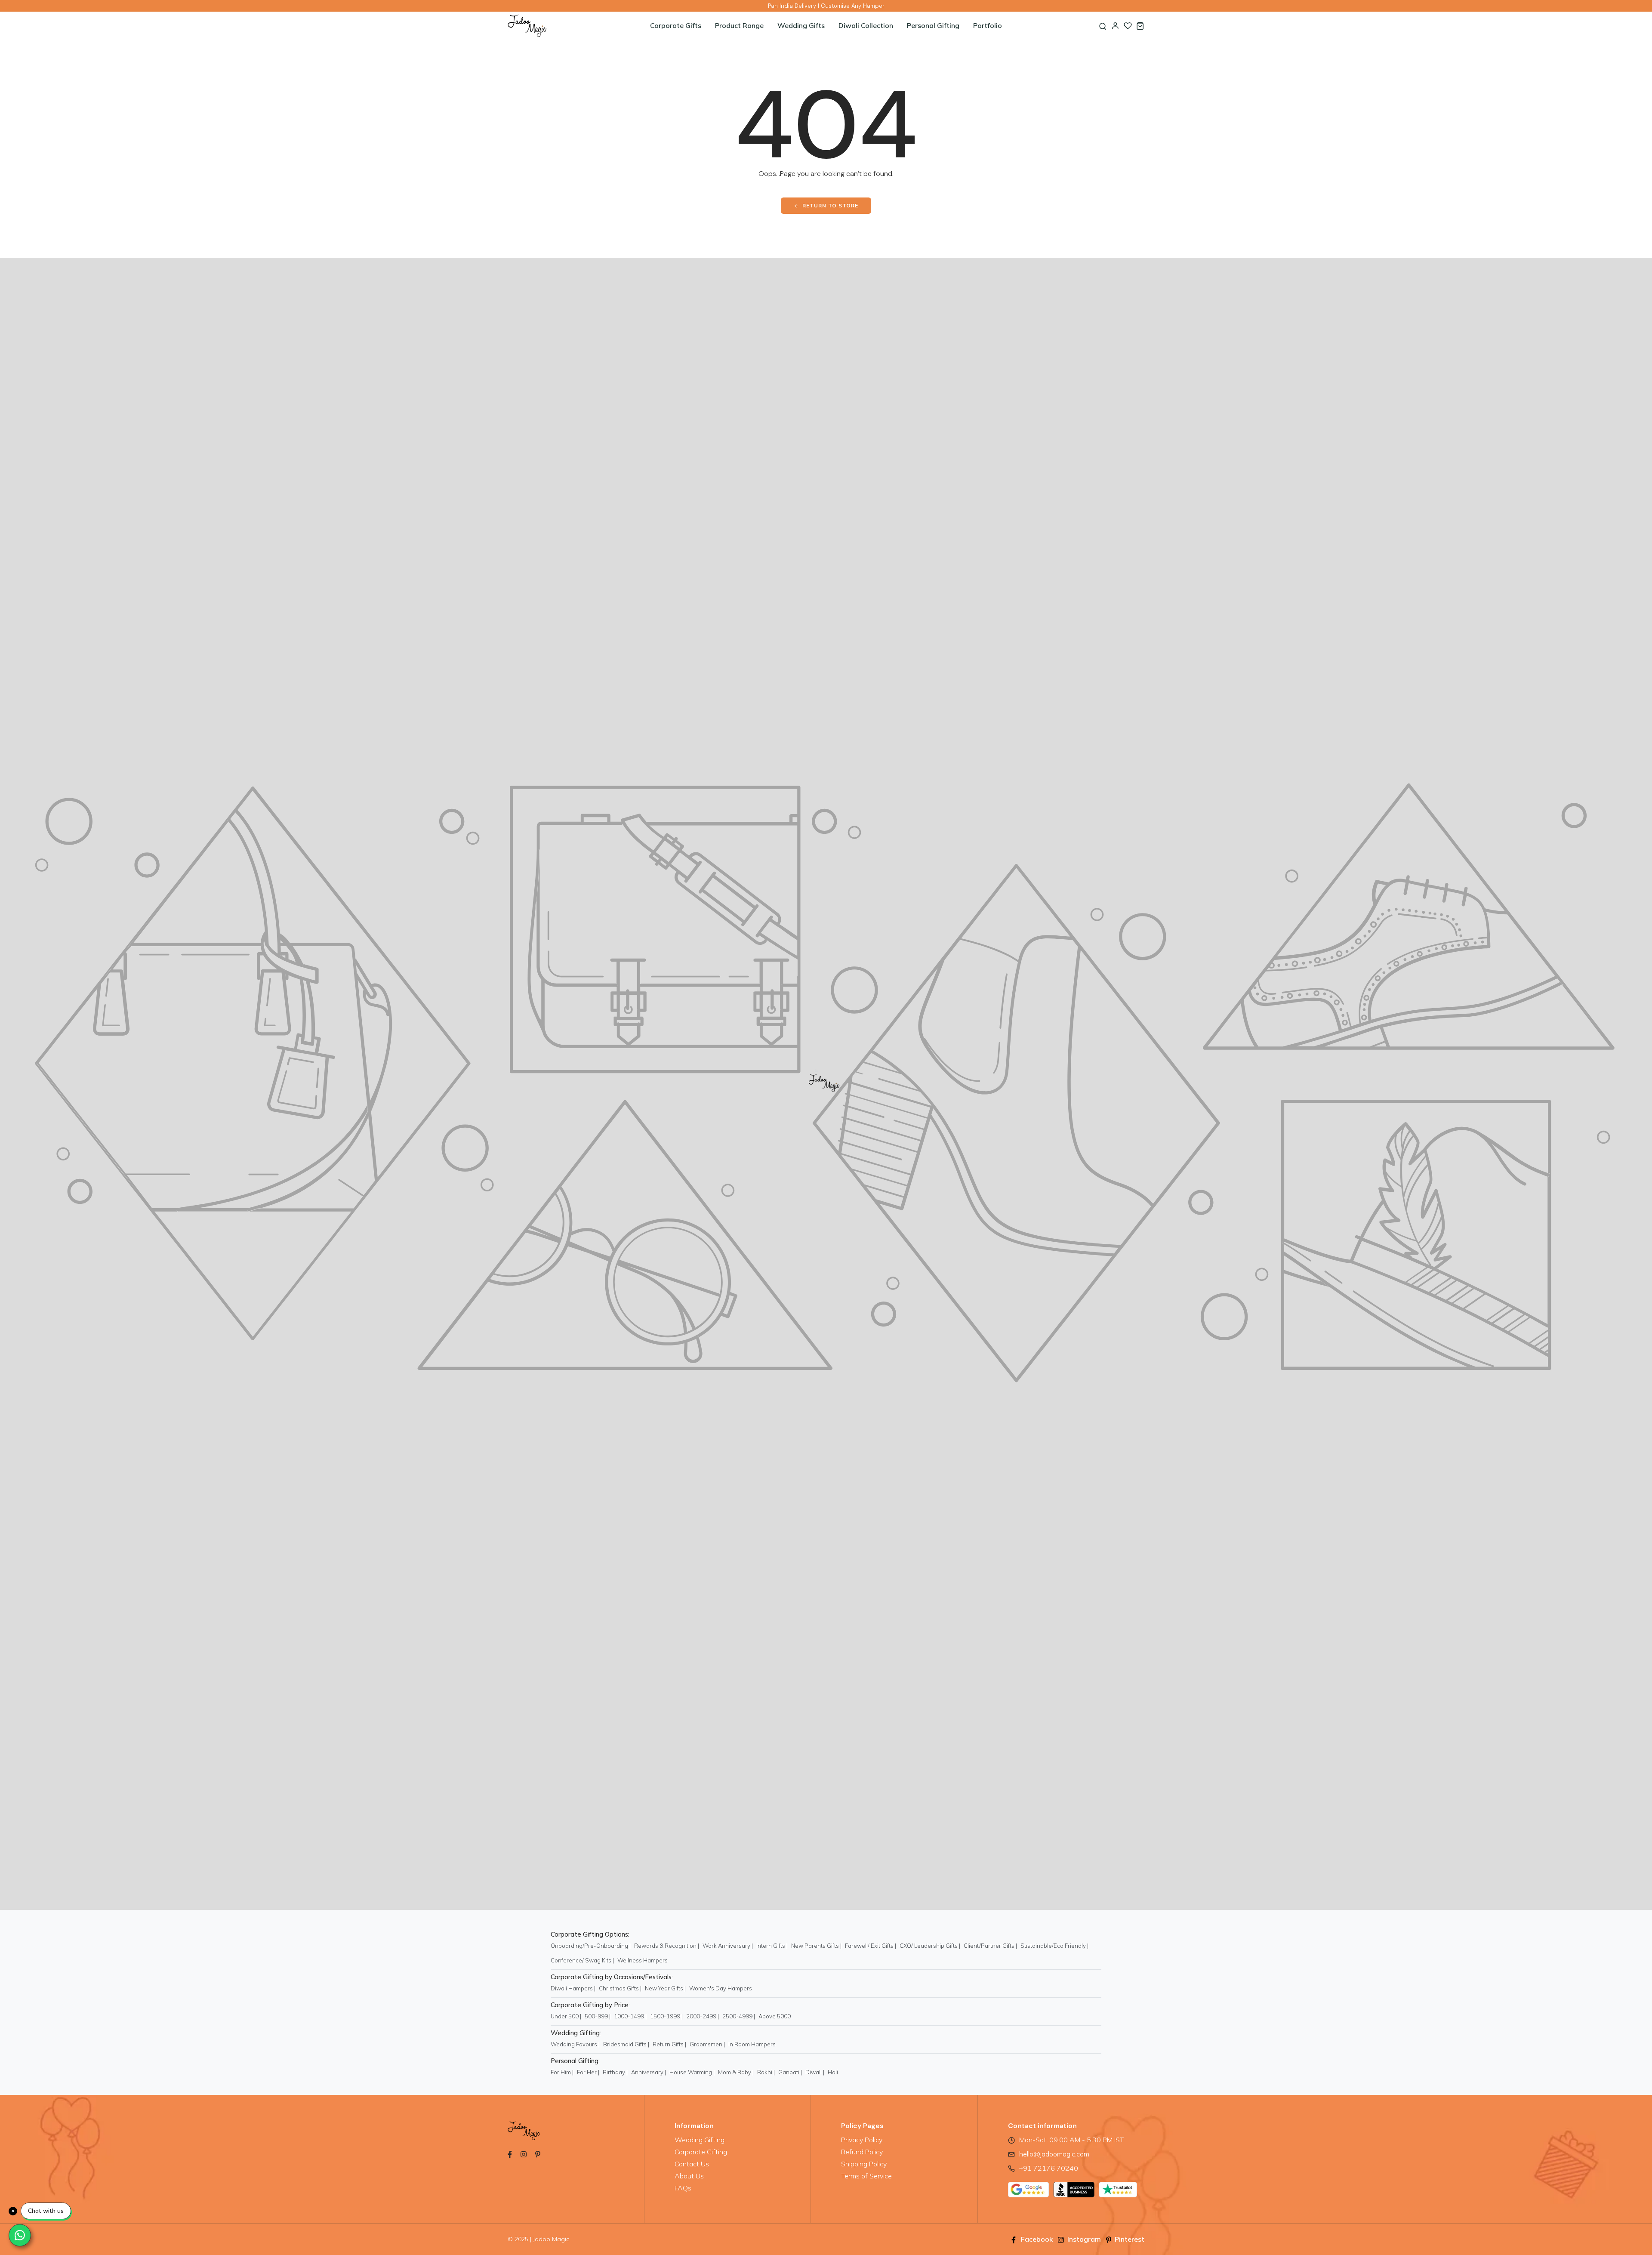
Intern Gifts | (772, 1946)
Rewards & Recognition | (667, 1946)
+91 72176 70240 (1049, 2168)
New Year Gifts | (665, 1988)
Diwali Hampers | (573, 1988)
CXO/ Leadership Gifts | (930, 1946)
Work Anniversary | (728, 1946)
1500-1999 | (666, 2016)
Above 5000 (775, 2016)
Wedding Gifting (700, 2140)
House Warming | (692, 2072)
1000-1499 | (630, 2016)
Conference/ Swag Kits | (582, 1960)
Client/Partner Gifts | (990, 1946)
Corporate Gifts (676, 25)
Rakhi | (766, 2072)
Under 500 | (566, 2016)
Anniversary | (649, 2072)
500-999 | (598, 2016)
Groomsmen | (707, 2044)
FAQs (683, 2188)
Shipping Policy (864, 2164)
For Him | (562, 2072)
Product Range (739, 25)
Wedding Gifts (801, 25)
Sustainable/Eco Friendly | (1054, 1946)
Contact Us (692, 2164)
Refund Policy (862, 2152)
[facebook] (510, 2153)
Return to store (830, 205)
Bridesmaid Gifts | (626, 2044)
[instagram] (524, 2153)
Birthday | (615, 2072)
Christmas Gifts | (620, 1988)
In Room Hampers (752, 2044)
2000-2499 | (703, 2016)
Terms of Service (866, 2176)
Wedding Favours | (575, 2044)
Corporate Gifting (701, 2152)
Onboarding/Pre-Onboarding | (591, 1946)
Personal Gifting (933, 25)
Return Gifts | (669, 2044)
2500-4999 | (739, 2016)
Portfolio (988, 25)
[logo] (561, 26)
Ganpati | (790, 2072)
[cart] (1140, 26)
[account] (1115, 26)
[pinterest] (538, 2153)
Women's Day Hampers (721, 1988)
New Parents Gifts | (816, 1946)
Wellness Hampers (643, 1960)
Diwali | (815, 2072)
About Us (689, 2176)
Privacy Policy (862, 2140)
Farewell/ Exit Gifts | (871, 1946)
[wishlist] (1128, 26)
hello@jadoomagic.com (1054, 2154)
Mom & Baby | (736, 2072)
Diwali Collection (866, 25)
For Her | (588, 2072)
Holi (833, 2072)
